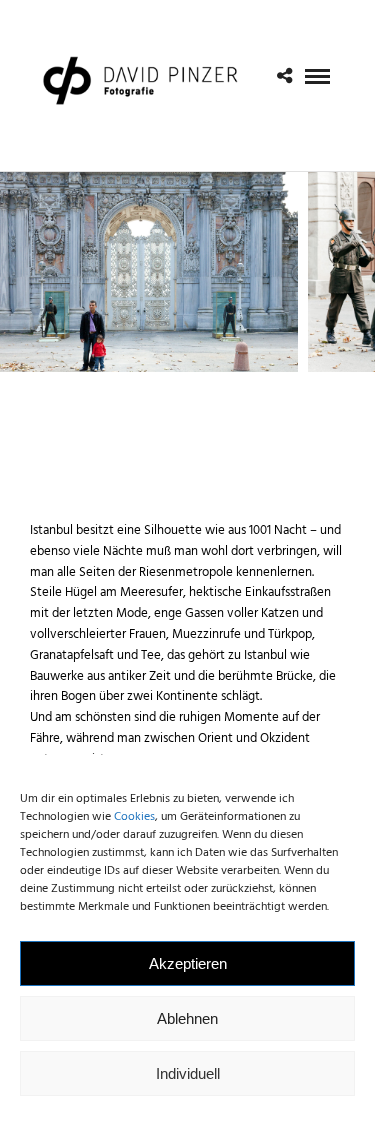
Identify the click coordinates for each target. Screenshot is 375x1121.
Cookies (134, 817)
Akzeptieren (188, 963)
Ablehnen (187, 1018)
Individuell (188, 1073)
